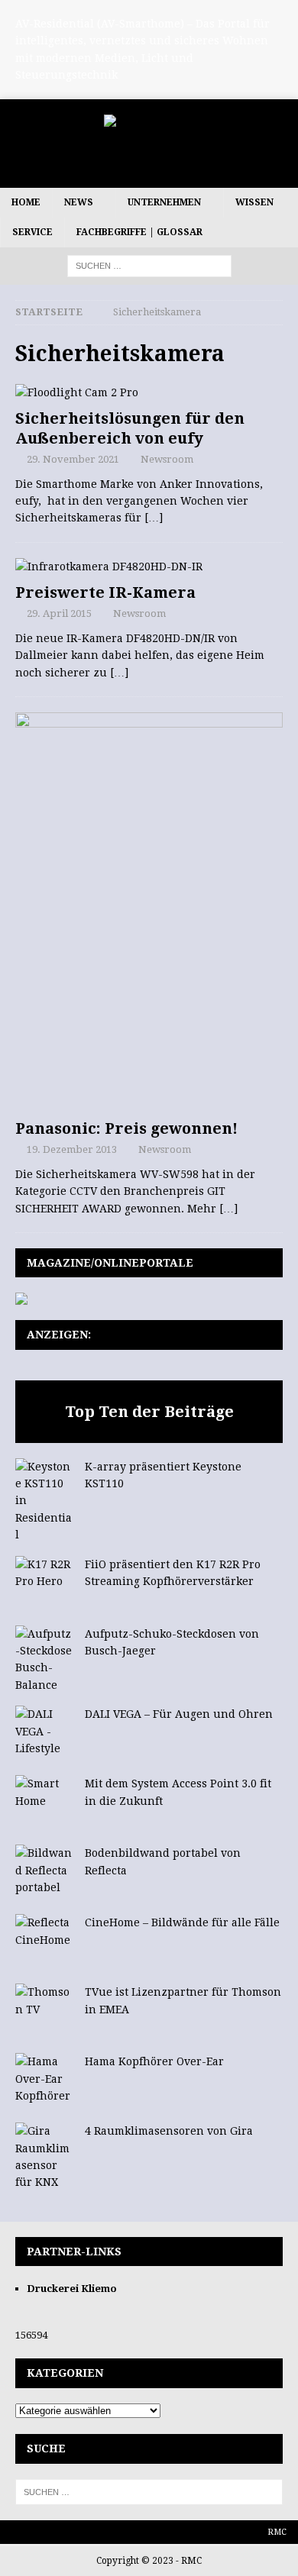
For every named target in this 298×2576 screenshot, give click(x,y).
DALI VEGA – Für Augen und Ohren (179, 1714)
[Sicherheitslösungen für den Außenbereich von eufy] (149, 392)
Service (32, 232)
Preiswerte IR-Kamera (105, 592)
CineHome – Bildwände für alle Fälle (182, 1922)
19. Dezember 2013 (72, 1149)
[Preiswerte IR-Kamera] (149, 567)
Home (26, 202)
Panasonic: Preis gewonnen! (126, 1128)
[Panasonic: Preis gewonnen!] (149, 912)
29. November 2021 (73, 459)
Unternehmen (164, 202)
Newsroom (167, 459)
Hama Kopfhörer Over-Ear (154, 2061)
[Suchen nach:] (149, 266)
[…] (154, 518)
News (79, 202)
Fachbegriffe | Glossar (139, 232)
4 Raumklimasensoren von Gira (169, 2131)
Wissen (254, 202)
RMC (277, 2532)
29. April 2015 (59, 613)
